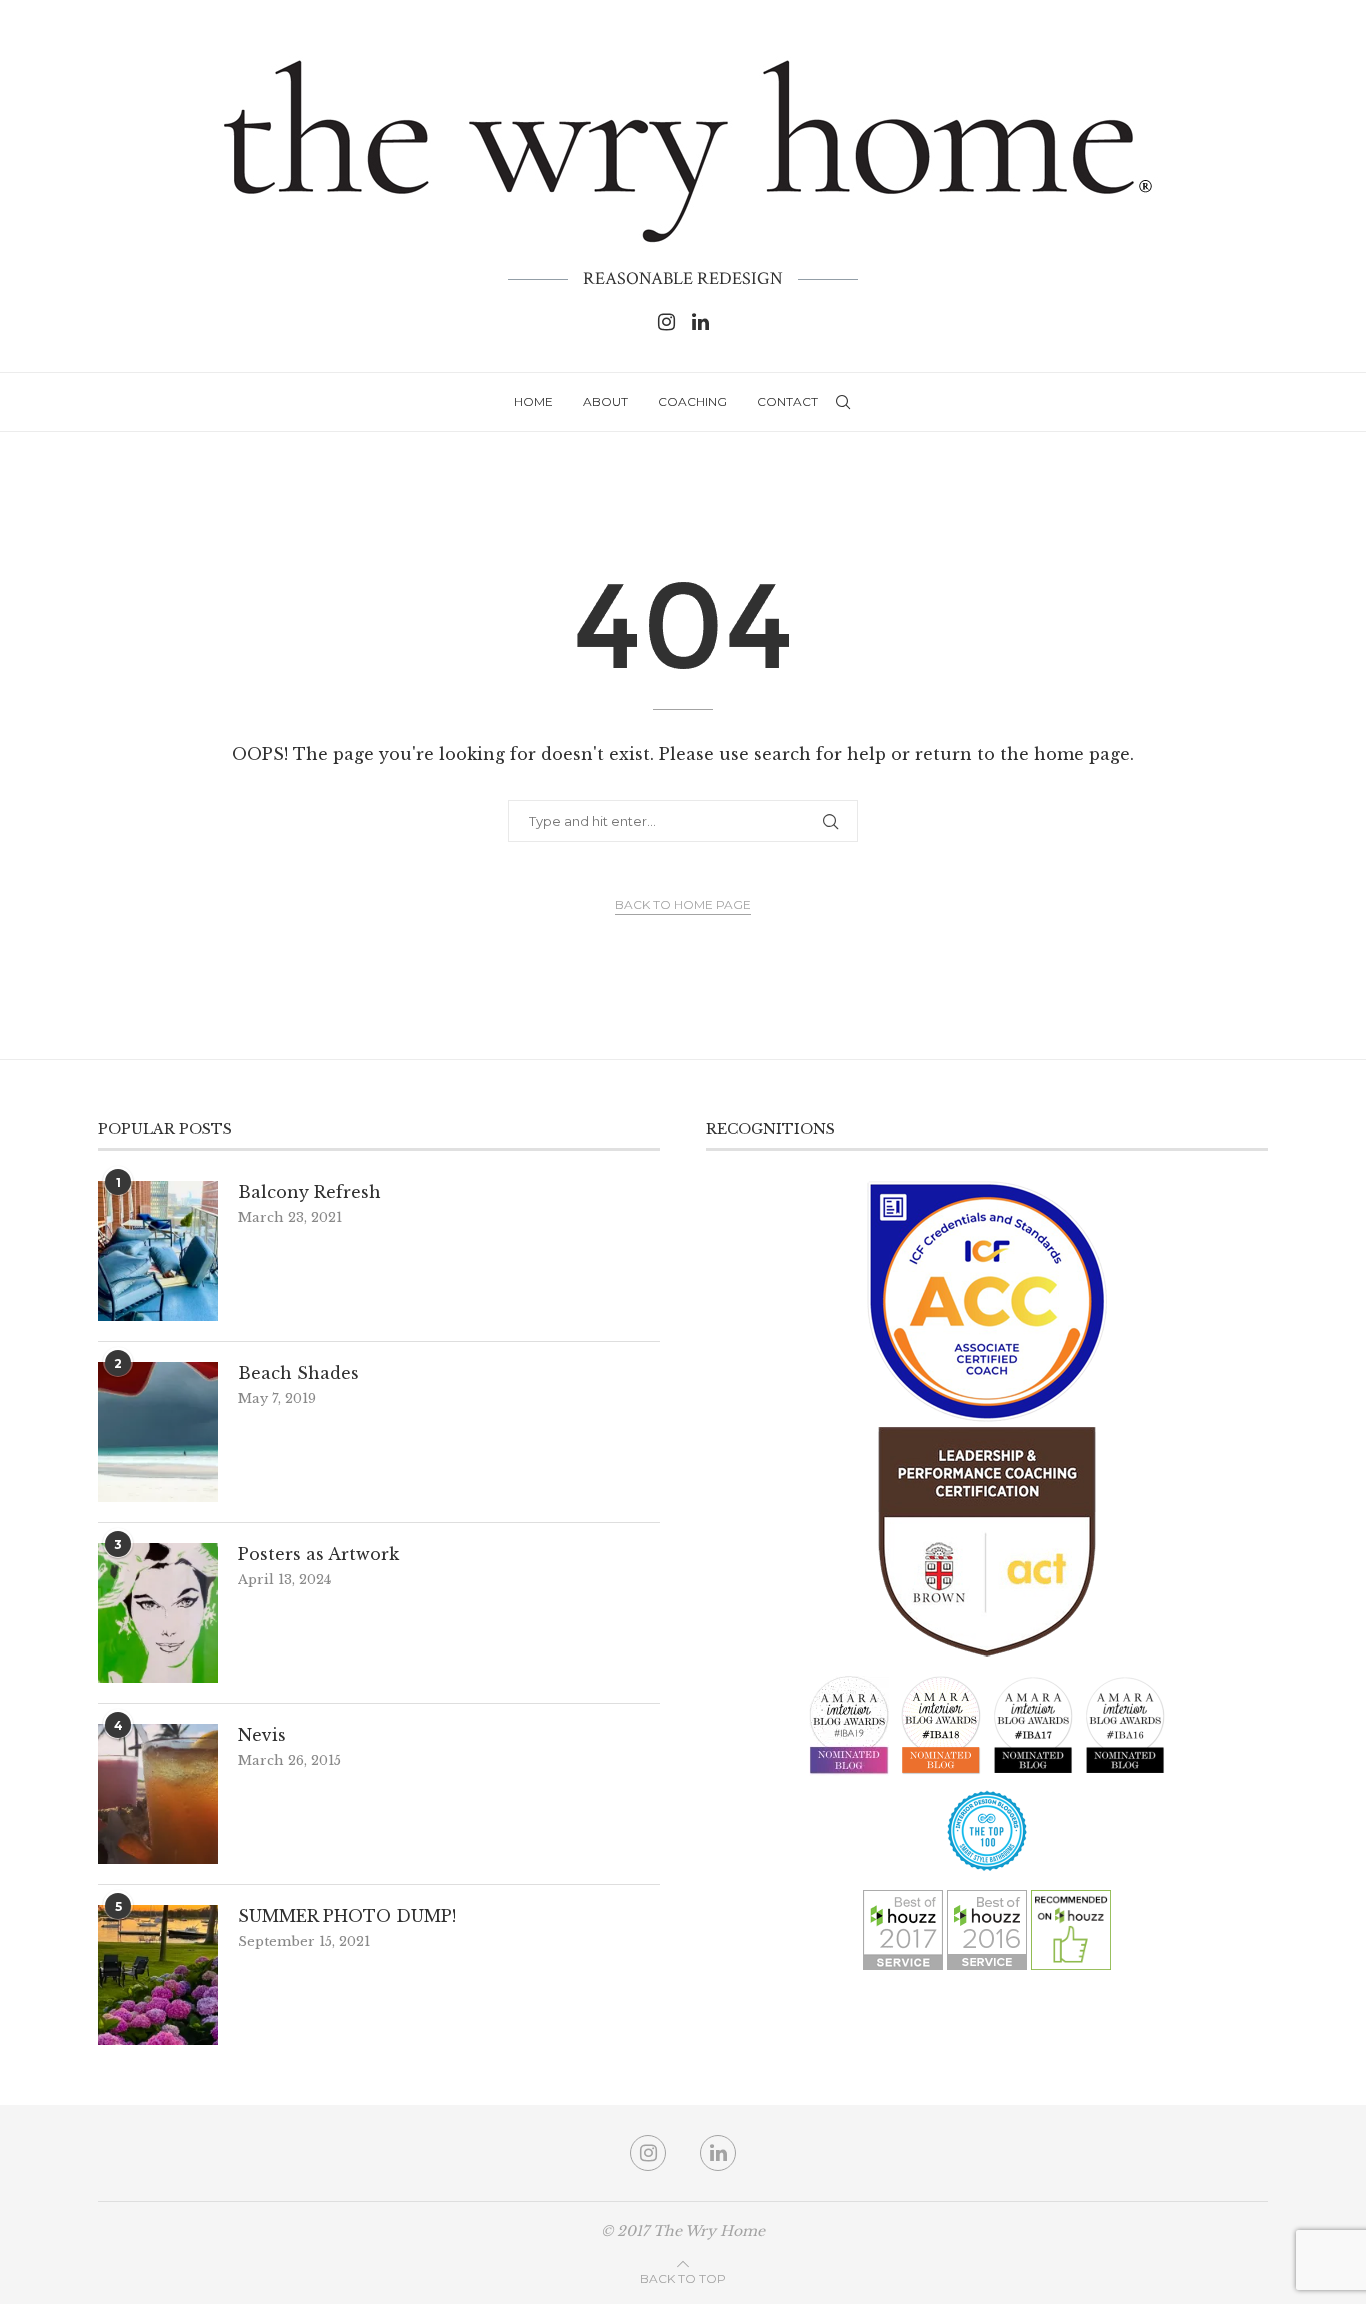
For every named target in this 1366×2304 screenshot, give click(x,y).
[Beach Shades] (158, 1432)
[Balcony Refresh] (158, 1251)
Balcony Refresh (309, 1192)
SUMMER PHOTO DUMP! (347, 1916)
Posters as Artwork (318, 1554)
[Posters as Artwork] (158, 1613)
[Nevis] (158, 1794)
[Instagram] (666, 322)
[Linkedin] (700, 322)
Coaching (692, 401)
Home (533, 401)
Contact (787, 401)
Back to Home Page (683, 904)
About (605, 401)
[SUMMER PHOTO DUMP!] (158, 1975)
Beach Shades (298, 1373)
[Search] (843, 402)
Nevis (262, 1735)
